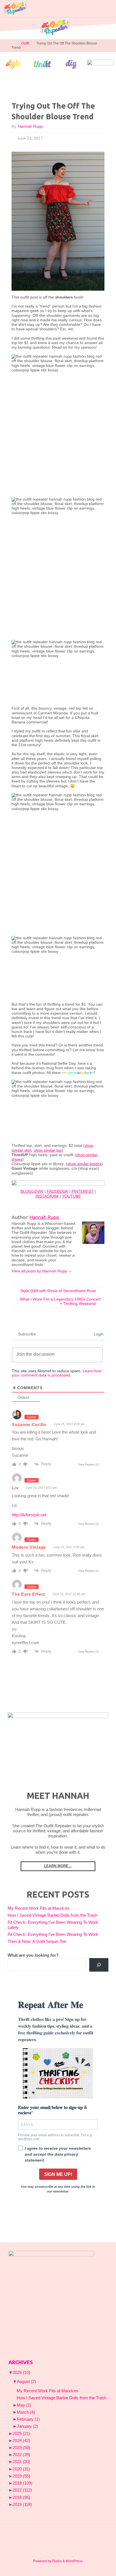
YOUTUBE (71, 1196)
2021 (21, 2462)
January (27, 2426)
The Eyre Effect (28, 1594)
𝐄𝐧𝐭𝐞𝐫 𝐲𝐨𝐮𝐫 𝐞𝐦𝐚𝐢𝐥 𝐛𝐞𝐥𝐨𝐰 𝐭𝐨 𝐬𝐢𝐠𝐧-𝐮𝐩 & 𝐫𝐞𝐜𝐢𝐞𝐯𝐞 (53, 2110)
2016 (21, 2497)
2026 (21, 2373)
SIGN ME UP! (58, 2174)
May (24, 2405)
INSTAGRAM (47, 1196)
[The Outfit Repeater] (15, 8)
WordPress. (74, 2561)
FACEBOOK (57, 1191)
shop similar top (48, 1150)
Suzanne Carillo (29, 1424)
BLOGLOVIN (32, 1191)
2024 (21, 2441)
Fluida (56, 2561)
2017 (22, 2490)
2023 (21, 2448)
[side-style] (13, 64)
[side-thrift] (42, 64)
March (26, 2412)
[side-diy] (71, 64)
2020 (21, 2469)
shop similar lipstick (84, 1164)
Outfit (25, 43)
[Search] (99, 1965)
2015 (22, 2505)
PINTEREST (82, 1191)
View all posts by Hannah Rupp (42, 1271)
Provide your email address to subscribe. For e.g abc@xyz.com (55, 2137)
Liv (15, 1488)
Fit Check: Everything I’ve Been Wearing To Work (53, 1934)
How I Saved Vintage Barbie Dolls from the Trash (53, 1915)
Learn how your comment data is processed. (57, 1373)
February (28, 2419)
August (26, 2382)
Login (98, 1334)
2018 (23, 2483)
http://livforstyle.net (29, 1515)
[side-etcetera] (100, 64)
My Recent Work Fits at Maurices (39, 1908)
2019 (21, 2476)
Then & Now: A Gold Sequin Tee (37, 1941)
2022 (21, 2455)
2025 (21, 2434)
